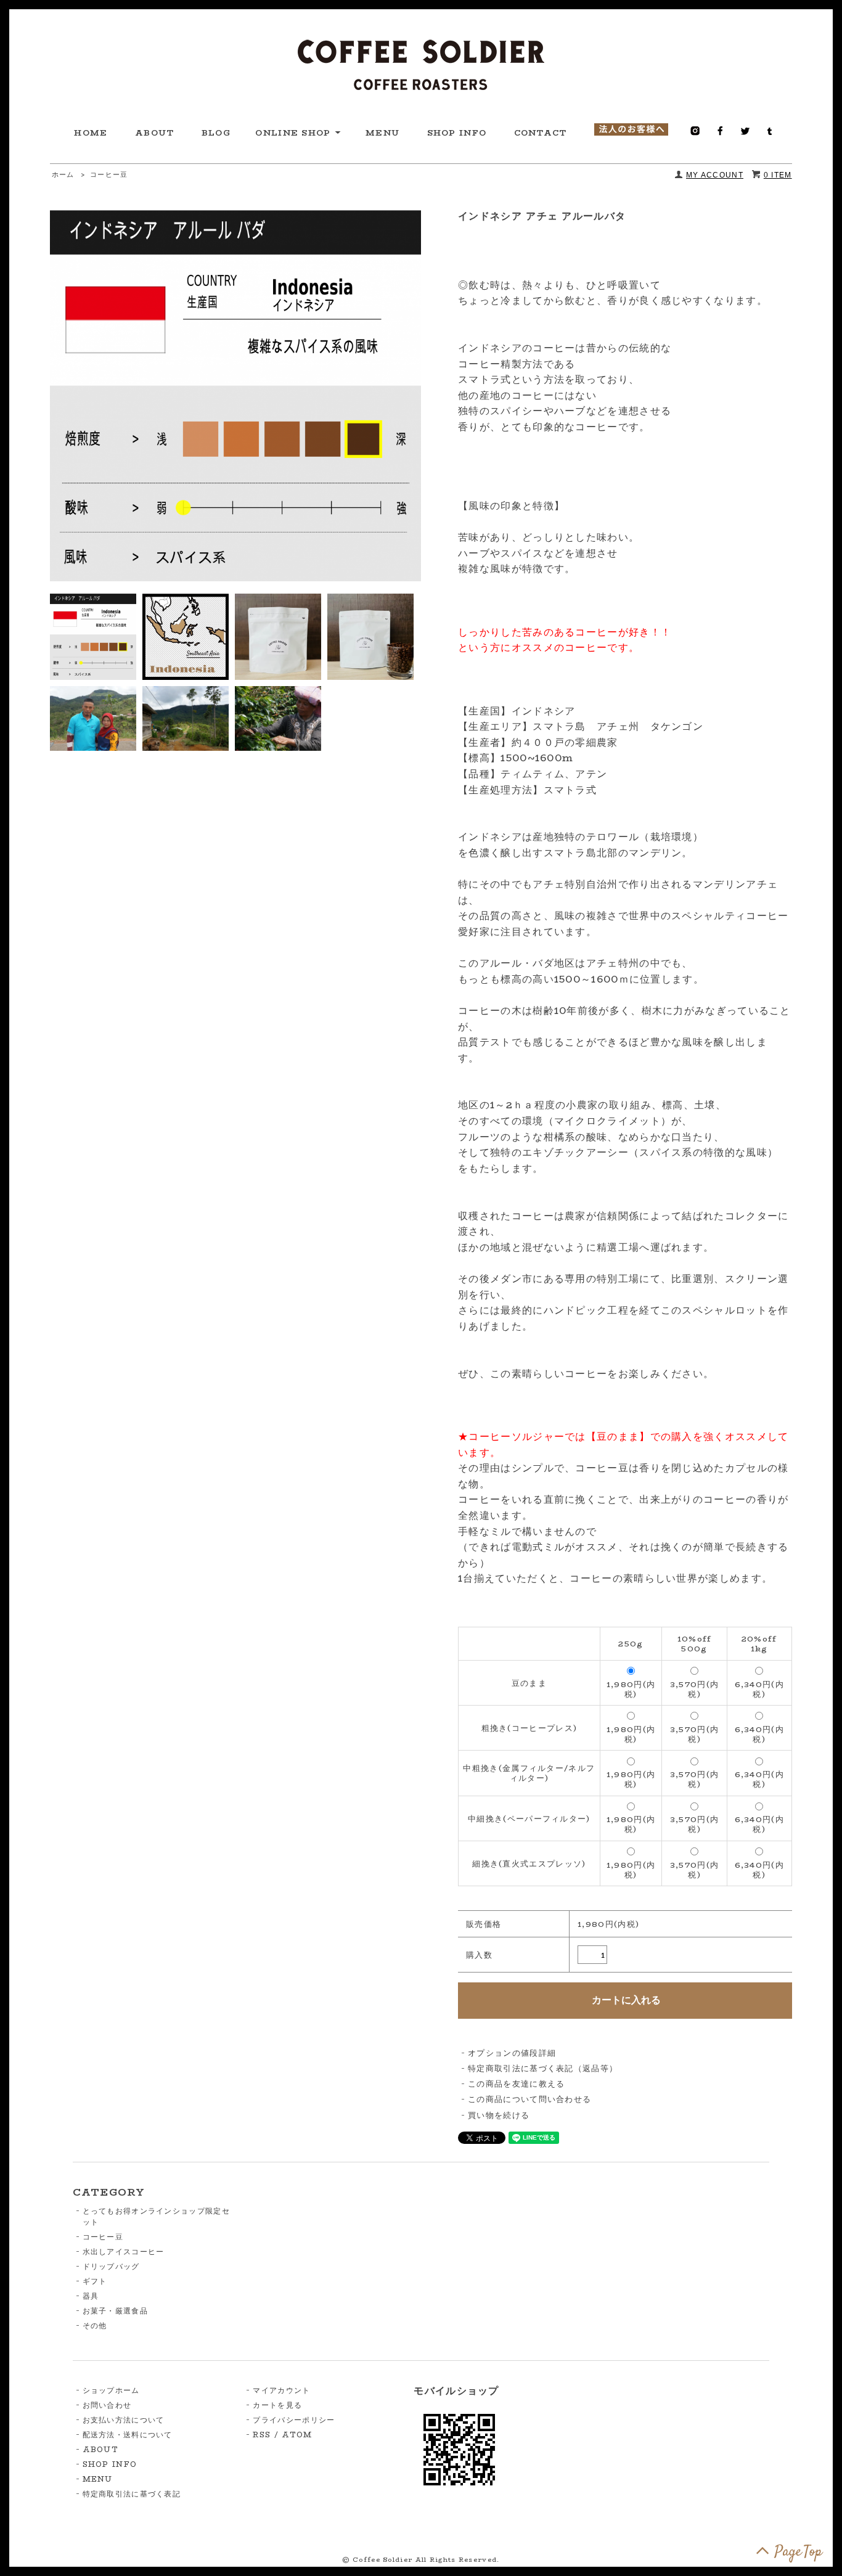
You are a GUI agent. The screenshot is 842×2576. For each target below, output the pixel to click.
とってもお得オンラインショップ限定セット (156, 2216)
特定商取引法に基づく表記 (132, 2494)
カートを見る (277, 2405)
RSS (262, 2435)
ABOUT (155, 133)
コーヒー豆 (109, 175)
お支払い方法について (124, 2420)
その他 (95, 2325)
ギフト (95, 2281)
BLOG (216, 133)
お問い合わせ (107, 2405)
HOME (91, 133)
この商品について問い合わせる (529, 2099)
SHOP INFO (457, 133)
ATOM (297, 2435)
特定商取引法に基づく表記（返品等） (543, 2068)
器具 (91, 2296)
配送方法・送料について (128, 2435)
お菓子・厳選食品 (115, 2311)
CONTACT (541, 133)
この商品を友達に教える (516, 2083)
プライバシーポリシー (294, 2420)
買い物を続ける (499, 2115)
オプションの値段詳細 (512, 2053)
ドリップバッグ (111, 2266)
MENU (382, 133)
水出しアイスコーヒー (124, 2251)
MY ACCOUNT (715, 175)
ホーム (63, 175)
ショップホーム (111, 2390)
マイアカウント (281, 2390)
